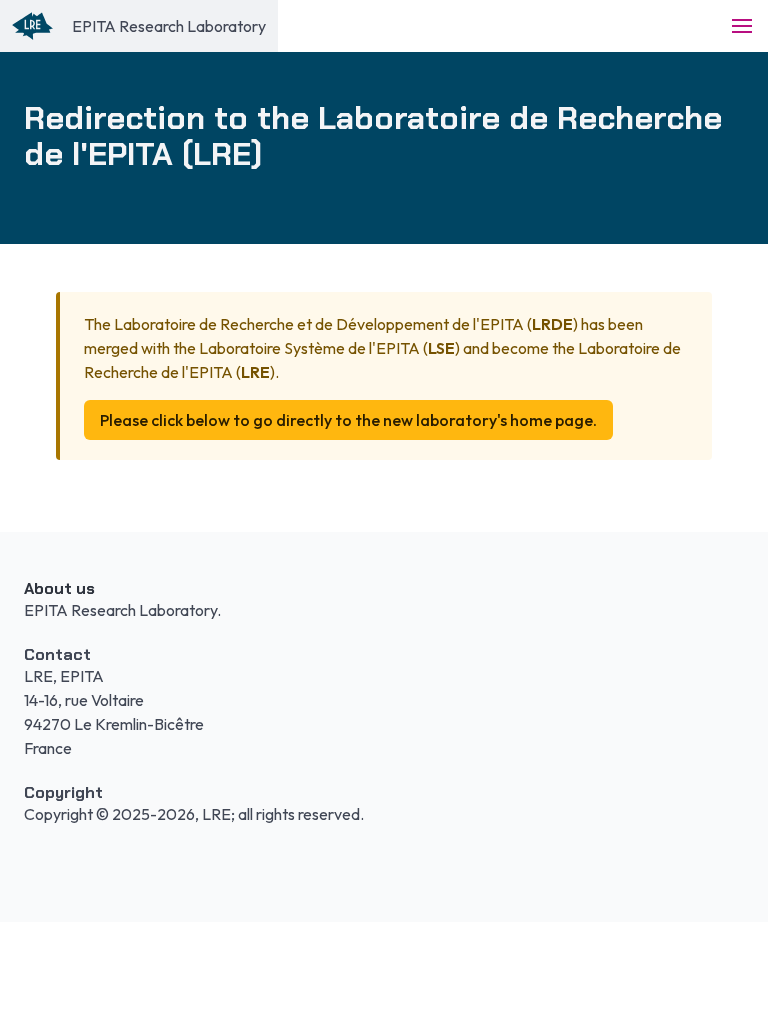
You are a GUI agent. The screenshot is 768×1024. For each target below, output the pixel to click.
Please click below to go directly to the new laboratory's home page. (348, 420)
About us (59, 588)
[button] (742, 26)
